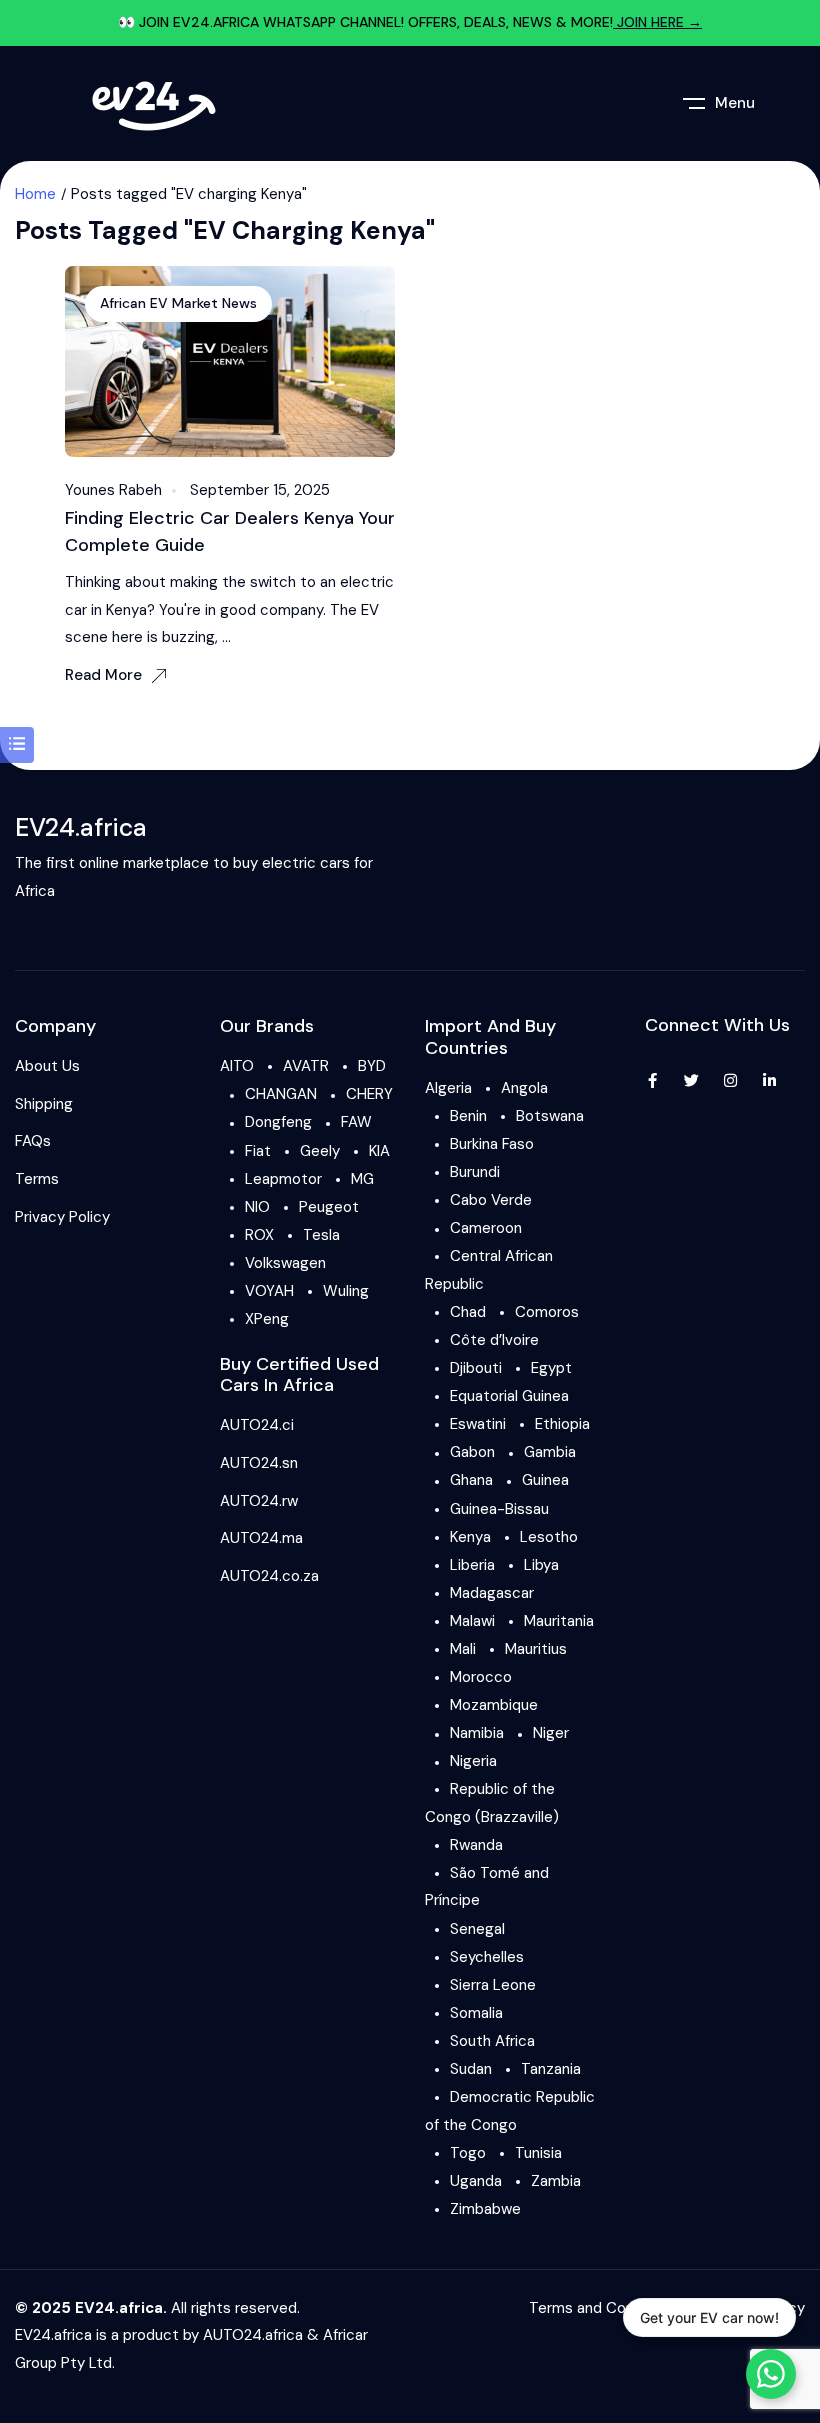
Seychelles (487, 1957)
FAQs (33, 1141)
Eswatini (478, 1424)
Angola (524, 1088)
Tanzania (551, 2069)
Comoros (547, 1312)
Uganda (476, 2181)
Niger (551, 1733)
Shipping (44, 1104)
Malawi (472, 1621)
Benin (468, 1116)
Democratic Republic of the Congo (510, 2111)
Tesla (321, 1235)
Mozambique (494, 1705)
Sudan (471, 2069)
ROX (259, 1235)
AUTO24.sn (259, 1463)
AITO (237, 1066)
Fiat (258, 1151)
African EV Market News (178, 303)
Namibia (477, 1733)
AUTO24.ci (257, 1425)
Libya (541, 1565)
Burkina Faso (492, 1144)
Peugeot (329, 1207)
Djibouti (476, 1368)
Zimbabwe (485, 2209)
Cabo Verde (491, 1200)
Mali (463, 1649)
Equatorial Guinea (509, 1396)
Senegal (477, 1929)
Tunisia (538, 2153)
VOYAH (269, 1291)
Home (35, 194)
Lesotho (549, 1537)
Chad (468, 1312)
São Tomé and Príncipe (487, 1887)
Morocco (481, 1677)
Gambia (550, 1452)
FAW (356, 1122)
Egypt (551, 1368)
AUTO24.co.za (269, 1576)
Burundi (475, 1172)
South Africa (492, 2041)
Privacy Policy (62, 1217)
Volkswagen (285, 1263)
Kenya (470, 1537)
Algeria (448, 1088)
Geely (320, 1151)
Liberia (472, 1565)
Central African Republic (489, 1270)
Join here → (657, 22)
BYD (372, 1066)
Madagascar (492, 1593)
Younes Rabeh (113, 490)
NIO (257, 1207)
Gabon (472, 1452)
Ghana (471, 1480)
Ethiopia (562, 1424)
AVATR (306, 1066)
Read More (103, 675)
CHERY (369, 1094)
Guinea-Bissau (499, 1509)
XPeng (267, 1319)
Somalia (476, 2013)
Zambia (556, 2181)
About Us (47, 1066)
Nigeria (473, 1761)
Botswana (550, 1116)
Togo (468, 2153)
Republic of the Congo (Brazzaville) (492, 1803)
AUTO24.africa (253, 2335)
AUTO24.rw (259, 1501)
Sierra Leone (493, 1985)
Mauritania (559, 1621)
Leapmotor (283, 1179)
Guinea (545, 1480)
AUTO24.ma (261, 1538)
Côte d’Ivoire (494, 1340)
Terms (37, 1179)
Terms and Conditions (605, 2308)
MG (362, 1179)
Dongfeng (278, 1122)
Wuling (346, 1291)
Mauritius (536, 1649)
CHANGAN (281, 1094)
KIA (379, 1151)
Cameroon (486, 1228)
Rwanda (476, 1845)
